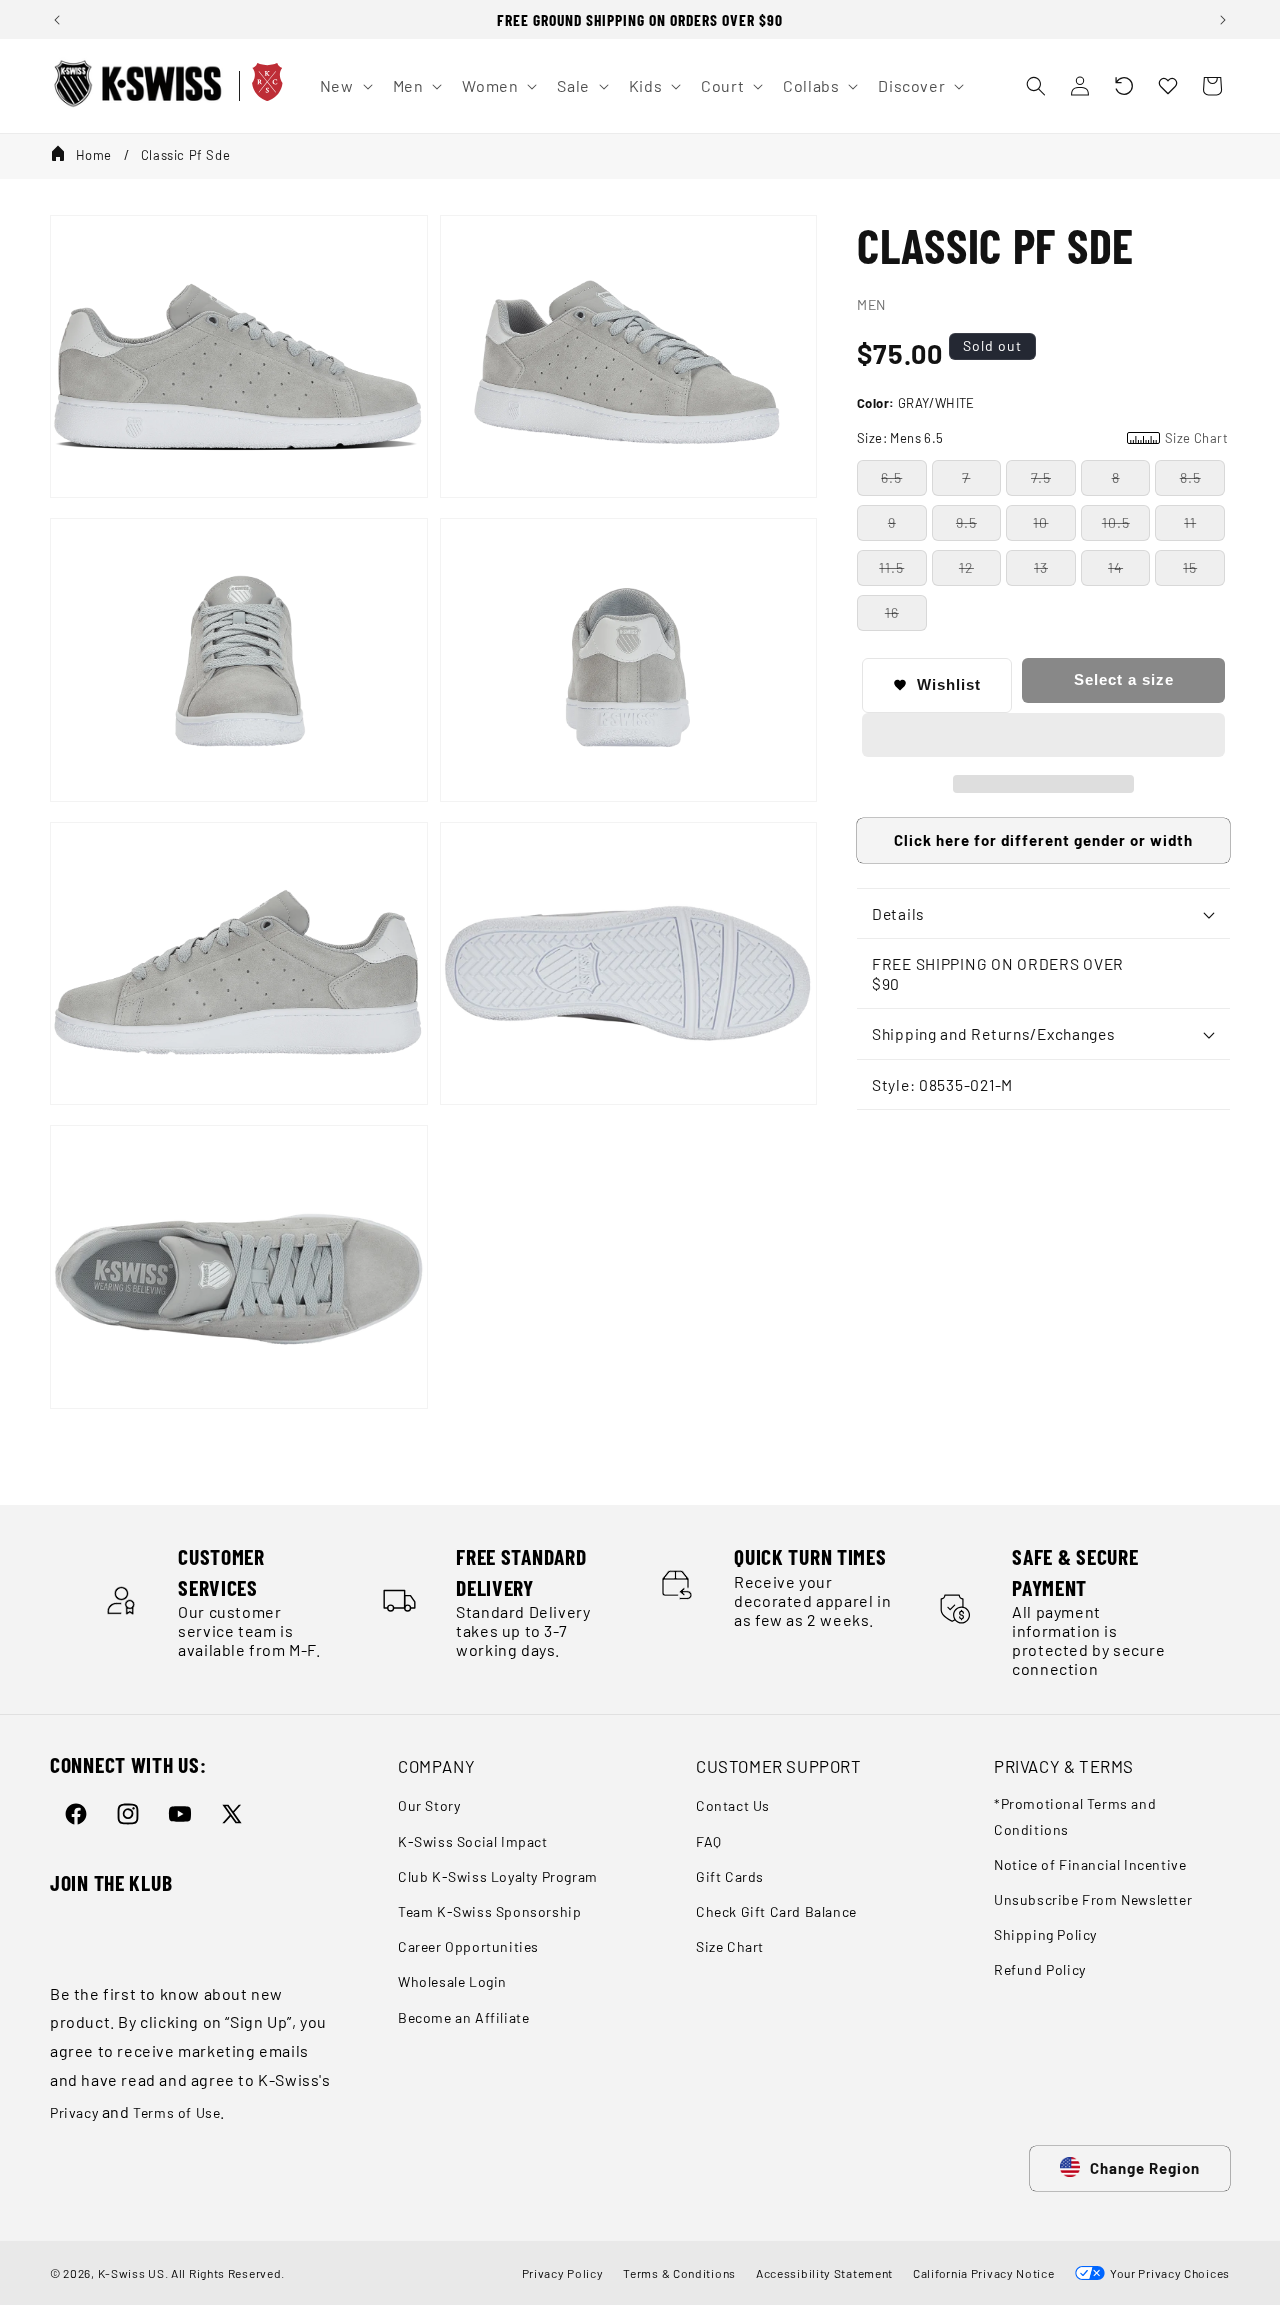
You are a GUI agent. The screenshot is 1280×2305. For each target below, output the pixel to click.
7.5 (1041, 477)
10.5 (1116, 522)
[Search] (1036, 86)
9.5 (966, 522)
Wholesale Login (452, 1981)
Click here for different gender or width (1043, 840)
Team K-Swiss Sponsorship (489, 1911)
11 (1190, 522)
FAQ (709, 1841)
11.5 (891, 567)
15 (1190, 567)
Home (94, 155)
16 (892, 612)
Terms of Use (176, 2112)
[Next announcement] (1223, 20)
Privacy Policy (563, 2273)
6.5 (891, 477)
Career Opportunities (468, 1946)
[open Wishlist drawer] (1168, 86)
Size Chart (730, 1946)
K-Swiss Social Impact (473, 1841)
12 (966, 567)
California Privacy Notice (984, 2273)
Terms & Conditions (679, 2273)
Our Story (429, 1805)
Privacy (74, 2112)
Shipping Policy (1045, 1934)
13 (1041, 567)
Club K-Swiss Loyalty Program (498, 1876)
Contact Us (733, 1805)
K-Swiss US (131, 2273)
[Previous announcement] (57, 20)
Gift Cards (730, 1876)
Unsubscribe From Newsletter (1093, 1899)
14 (1115, 567)
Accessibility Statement (824, 2273)
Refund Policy (1040, 1969)
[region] (640, 19)
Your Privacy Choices (1167, 2273)
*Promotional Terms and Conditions (1075, 1816)
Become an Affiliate (463, 2017)
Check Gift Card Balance (776, 1911)
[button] (1124, 86)
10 (1040, 522)
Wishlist (949, 684)
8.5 (1190, 477)
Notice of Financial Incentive (1090, 1864)
